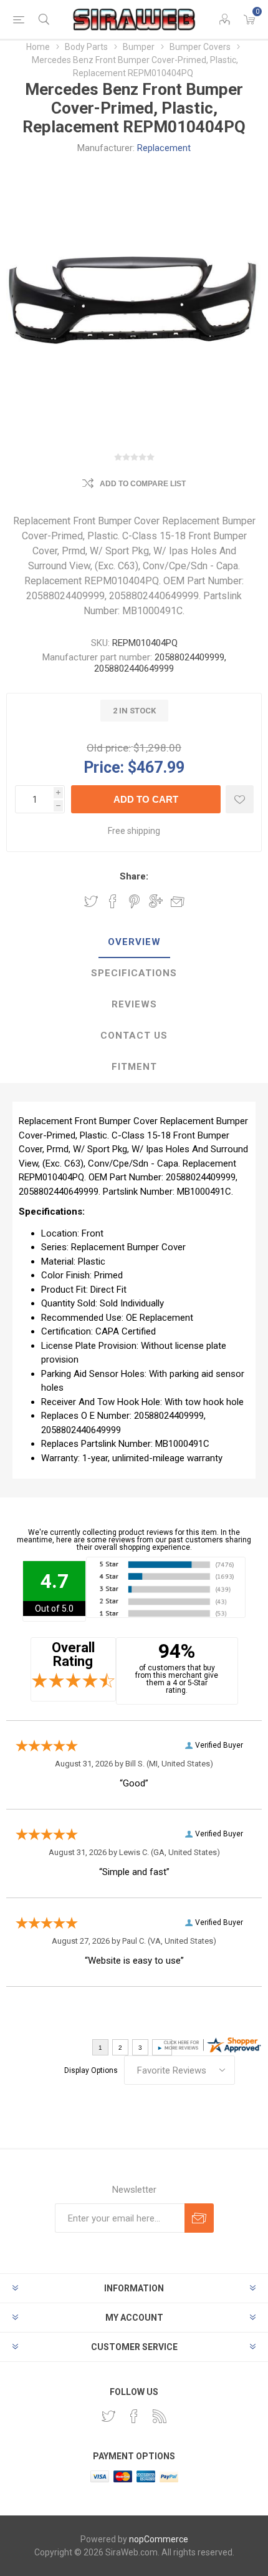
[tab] (134, 943)
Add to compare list (143, 484)
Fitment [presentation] (134, 1067)
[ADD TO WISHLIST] (240, 799)
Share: (134, 876)
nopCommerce (159, 2539)
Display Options (91, 2070)
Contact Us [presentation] (134, 1036)
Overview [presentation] (134, 942)
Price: (104, 767)
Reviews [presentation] (134, 1004)
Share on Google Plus (156, 901)
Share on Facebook (113, 901)
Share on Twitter (91, 901)
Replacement (164, 148)
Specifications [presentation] (134, 973)
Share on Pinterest (134, 901)
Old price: (109, 748)
